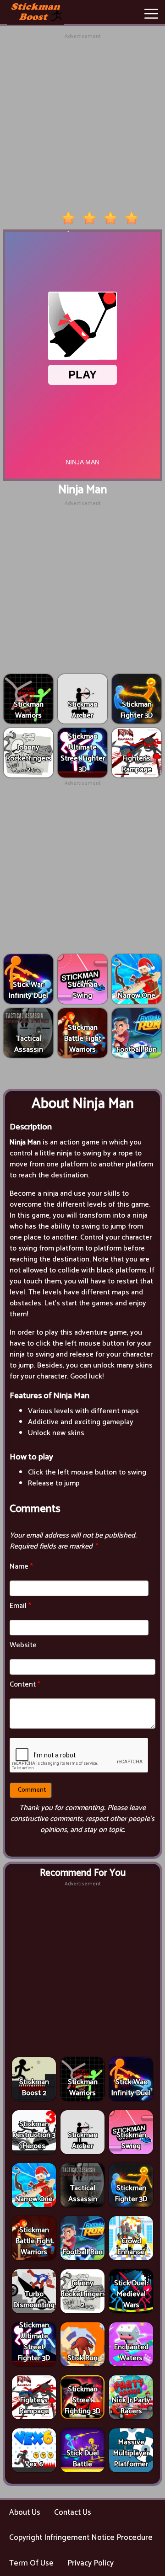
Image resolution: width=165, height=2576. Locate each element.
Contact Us (73, 2512)
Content (25, 1685)
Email (20, 1606)
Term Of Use (31, 2563)
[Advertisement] (82, 123)
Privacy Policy (91, 2563)
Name (21, 1567)
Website (23, 1645)
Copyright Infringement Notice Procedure (81, 2538)
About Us (25, 2512)
